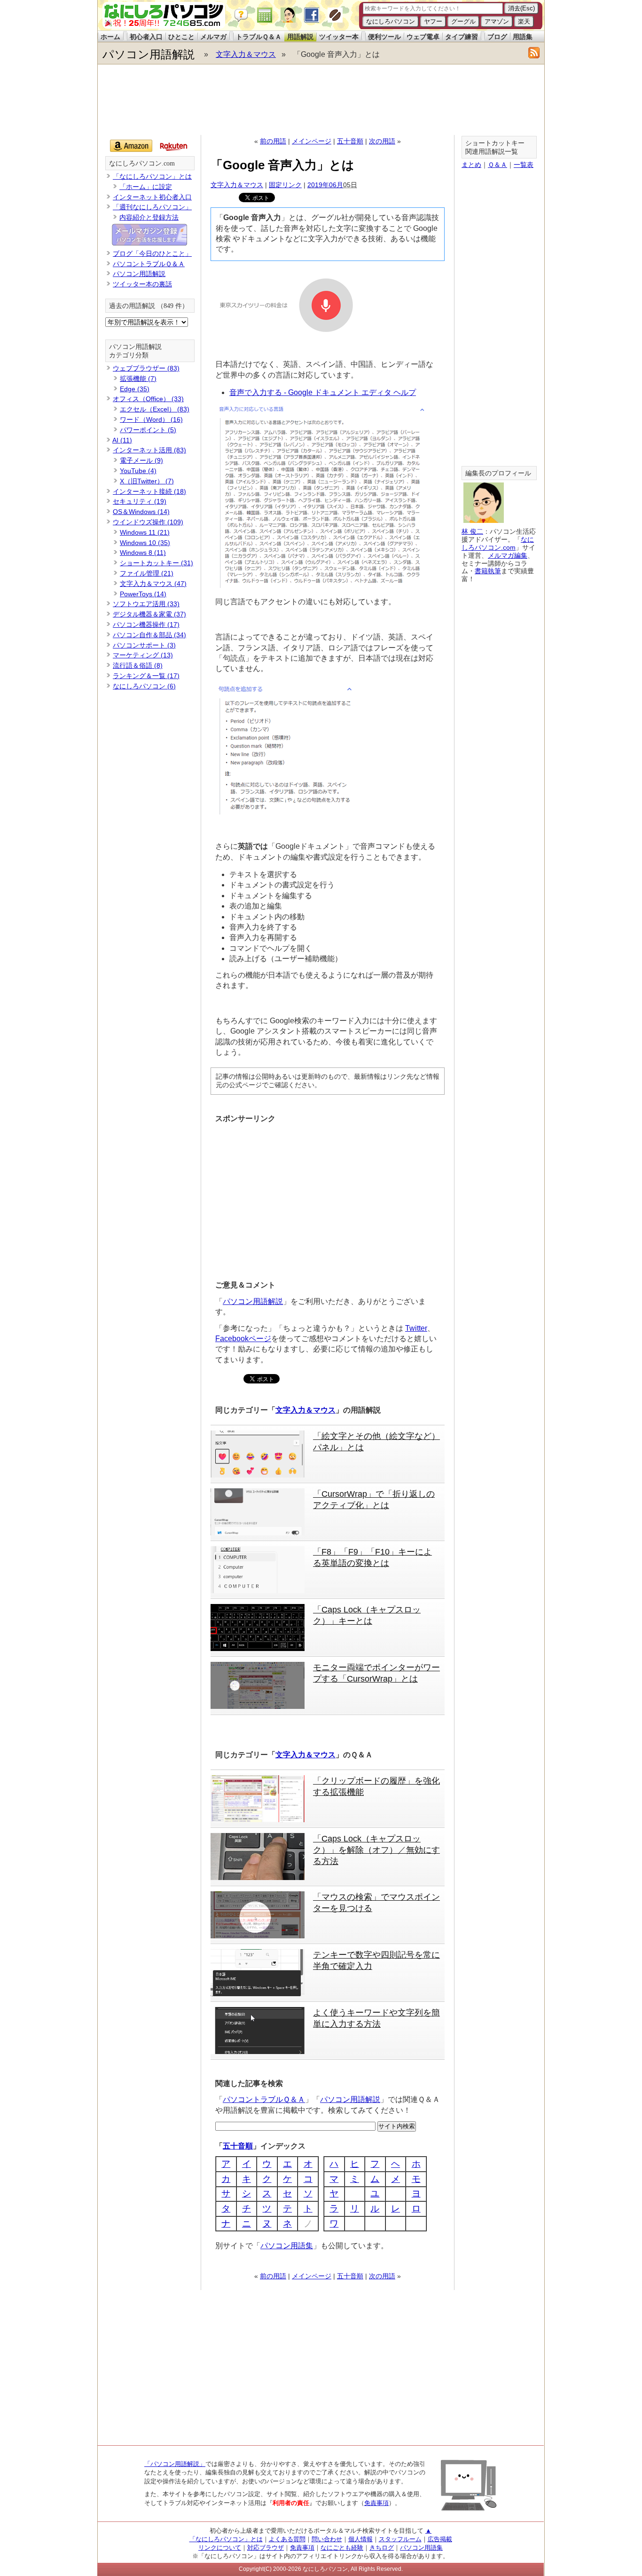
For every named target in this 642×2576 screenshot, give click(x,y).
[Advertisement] (321, 100)
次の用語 (382, 141)
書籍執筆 (488, 571)
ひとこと (181, 37)
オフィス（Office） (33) (148, 399)
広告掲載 (440, 2539)
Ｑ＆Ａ (497, 165)
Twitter (416, 1328)
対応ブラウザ (266, 2548)
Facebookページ (243, 1339)
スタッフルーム (400, 2539)
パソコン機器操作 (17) (146, 624)
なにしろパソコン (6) (144, 686)
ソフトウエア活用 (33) (146, 604)
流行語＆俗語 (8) (138, 665)
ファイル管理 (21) (147, 573)
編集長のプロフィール (498, 473)
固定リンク (285, 185)
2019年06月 (325, 185)
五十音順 (350, 141)
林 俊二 (472, 531)
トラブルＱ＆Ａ (259, 37)
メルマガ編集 (508, 555)
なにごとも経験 (342, 2548)
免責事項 (376, 2503)
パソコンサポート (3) (144, 645)
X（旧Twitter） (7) (147, 481)
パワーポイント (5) (148, 430)
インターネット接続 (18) (149, 491)
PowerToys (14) (143, 594)
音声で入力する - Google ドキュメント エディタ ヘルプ (323, 392)
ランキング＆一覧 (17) (146, 676)
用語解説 (300, 37)
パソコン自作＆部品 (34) (149, 635)
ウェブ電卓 (423, 37)
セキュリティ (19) (140, 501)
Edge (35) (135, 389)
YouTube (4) (138, 471)
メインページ (312, 141)
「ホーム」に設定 (146, 187)
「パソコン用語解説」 (175, 2464)
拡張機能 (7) (138, 379)
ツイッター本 (339, 37)
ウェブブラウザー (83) (146, 368)
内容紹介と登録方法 (149, 217)
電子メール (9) (141, 460)
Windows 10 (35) (145, 543)
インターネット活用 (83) (149, 450)
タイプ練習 (462, 37)
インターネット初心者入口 (152, 197)
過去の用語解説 (132, 306)
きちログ (382, 2548)
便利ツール (384, 37)
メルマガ (213, 37)
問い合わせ (327, 2539)
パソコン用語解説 (149, 54)
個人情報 (360, 2539)
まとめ (471, 165)
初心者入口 (146, 37)
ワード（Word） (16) (151, 419)
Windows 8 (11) (143, 553)
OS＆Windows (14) (141, 512)
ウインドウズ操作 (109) (148, 522)
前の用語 (273, 141)
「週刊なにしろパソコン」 (152, 207)
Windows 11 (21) (145, 532)
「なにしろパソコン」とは (152, 176)
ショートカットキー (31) (157, 563)
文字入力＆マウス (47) (153, 584)
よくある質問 (287, 2539)
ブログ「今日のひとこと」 (152, 253)
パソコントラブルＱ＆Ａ (264, 2099)
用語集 (523, 37)
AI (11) (122, 440)
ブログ (497, 37)
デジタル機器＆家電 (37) (149, 614)
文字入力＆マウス (246, 54)
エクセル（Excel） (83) (155, 409)
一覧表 (524, 165)
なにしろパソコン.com (142, 163)
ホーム (110, 37)
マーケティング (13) (143, 655)
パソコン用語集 (287, 2246)
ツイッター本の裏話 (142, 284)
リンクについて (220, 2548)
